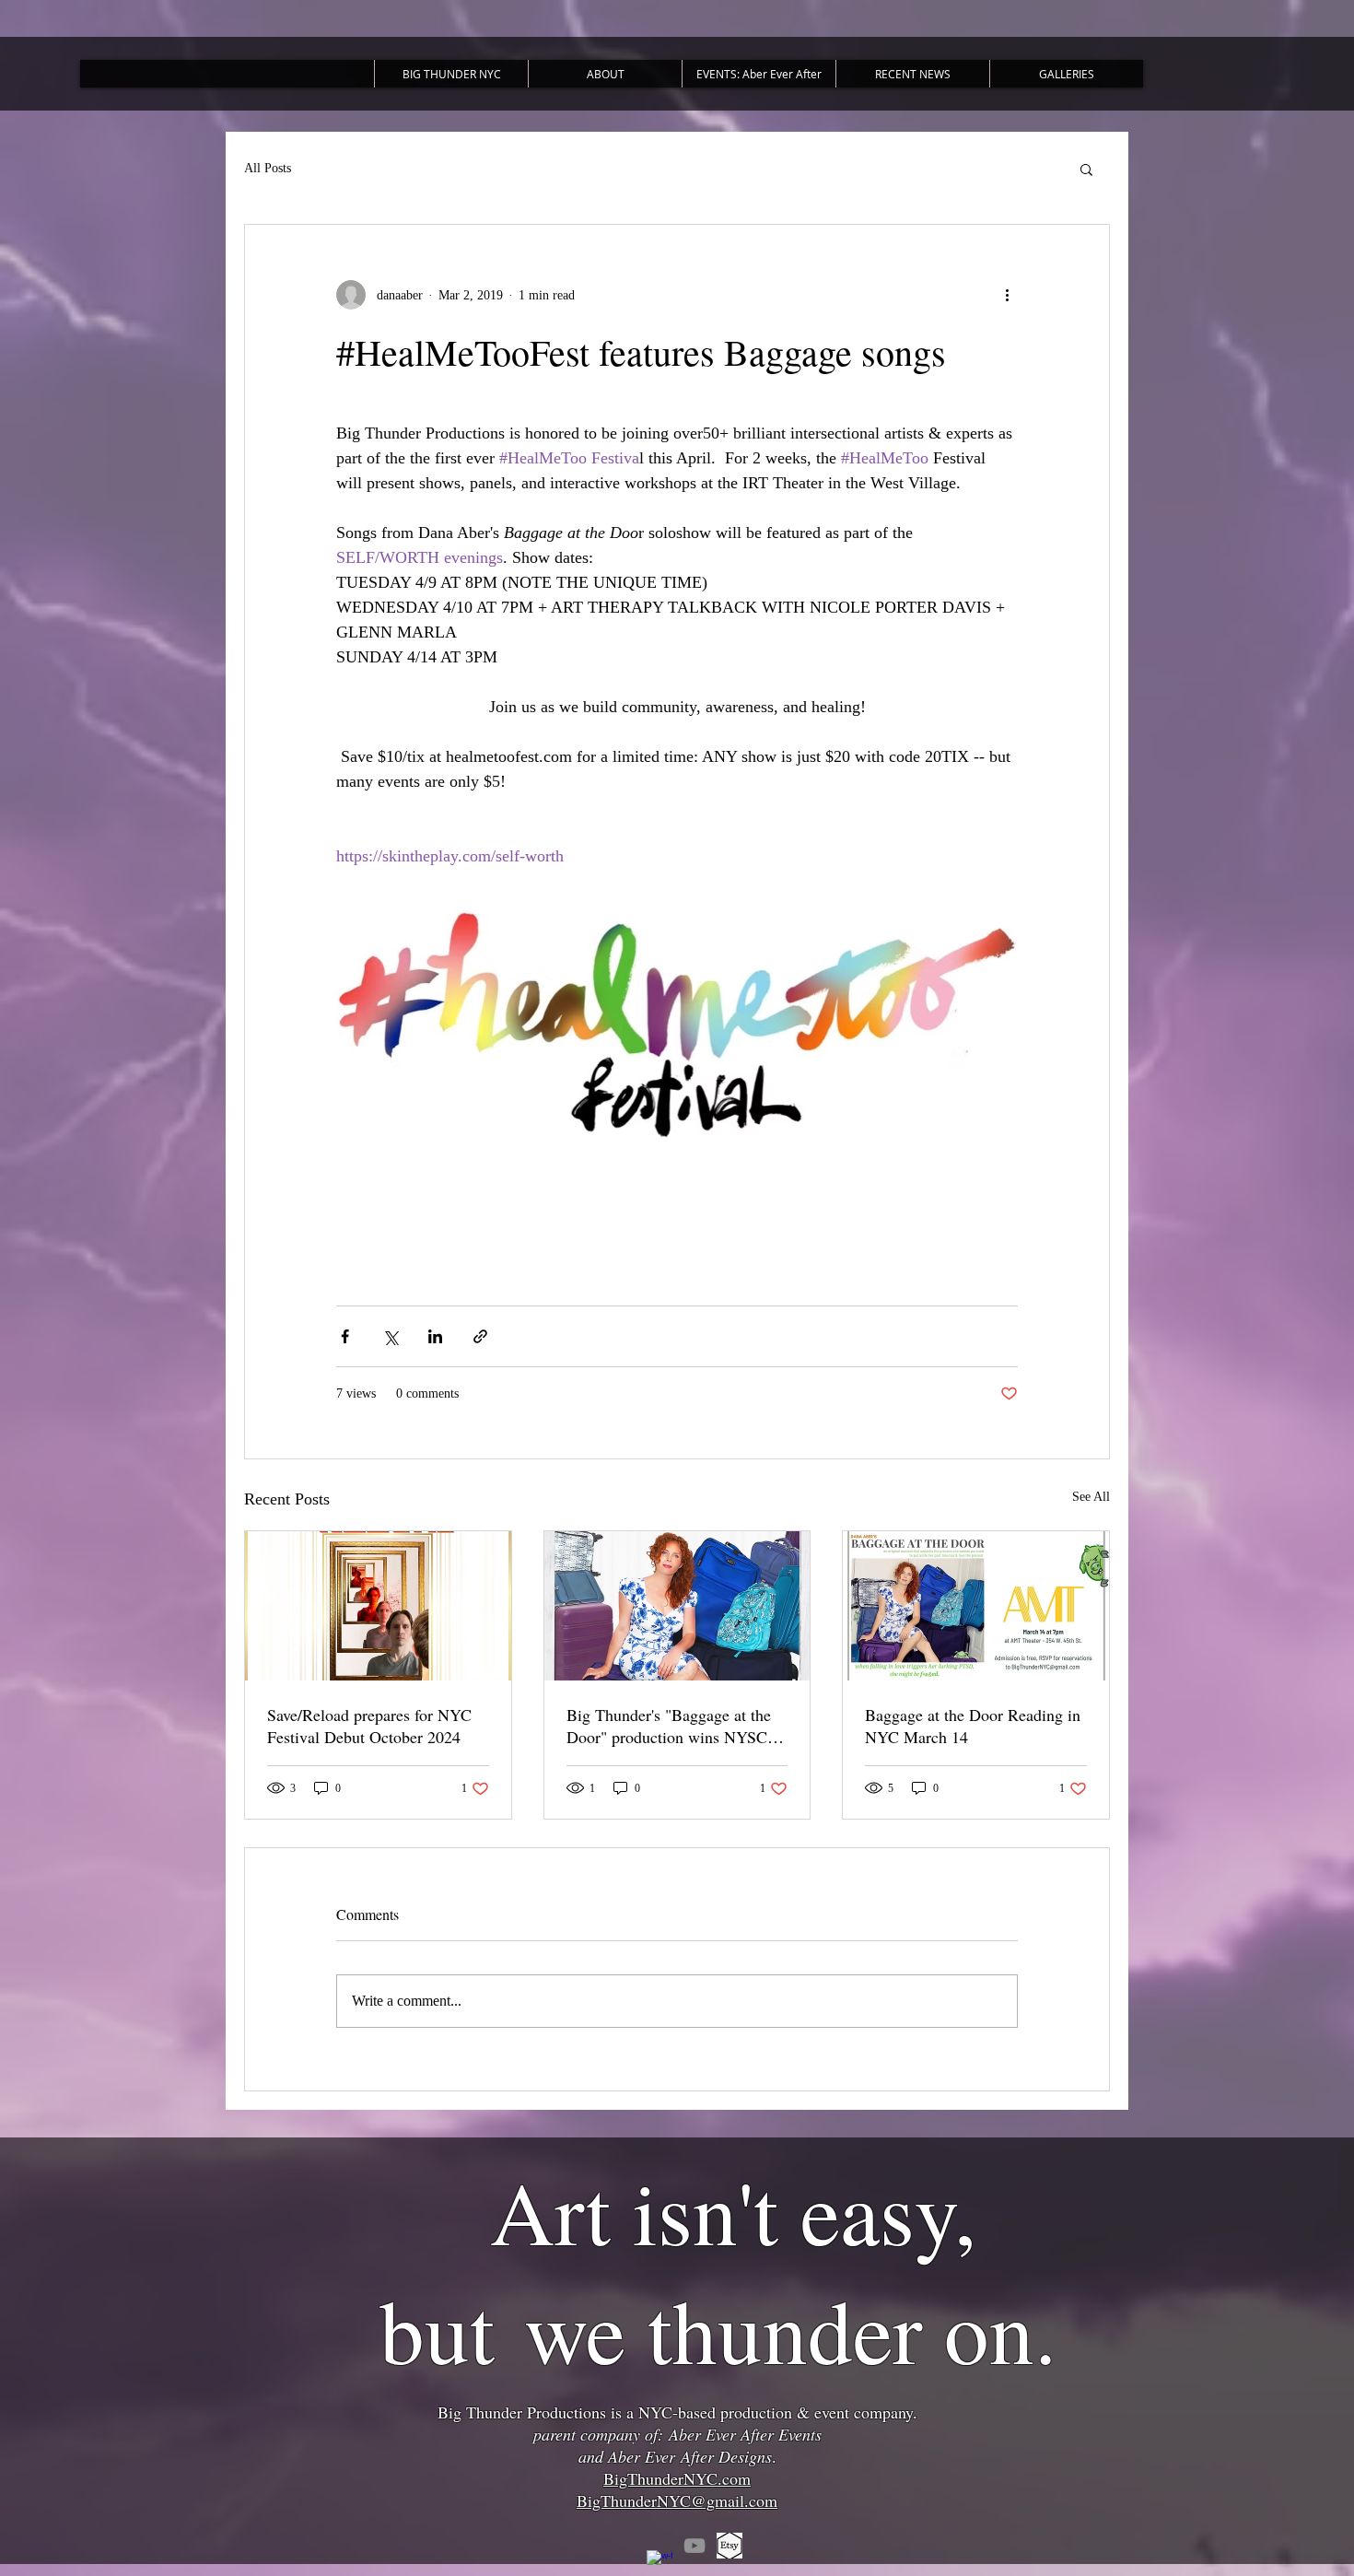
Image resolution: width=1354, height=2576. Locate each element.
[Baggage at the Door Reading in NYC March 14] (976, 1606)
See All (1091, 1497)
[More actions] (1007, 295)
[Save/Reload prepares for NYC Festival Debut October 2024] (378, 1606)
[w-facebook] (659, 2563)
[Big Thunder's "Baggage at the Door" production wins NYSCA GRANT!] (677, 1606)
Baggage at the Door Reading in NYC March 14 (973, 1726)
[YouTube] (695, 2546)
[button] (1086, 169)
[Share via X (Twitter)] (390, 1336)
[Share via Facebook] (345, 1336)
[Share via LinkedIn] (435, 1336)
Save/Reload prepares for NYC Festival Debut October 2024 (369, 1726)
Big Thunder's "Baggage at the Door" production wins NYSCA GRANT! (673, 1726)
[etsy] (730, 2546)
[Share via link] (480, 1336)
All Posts (268, 168)
